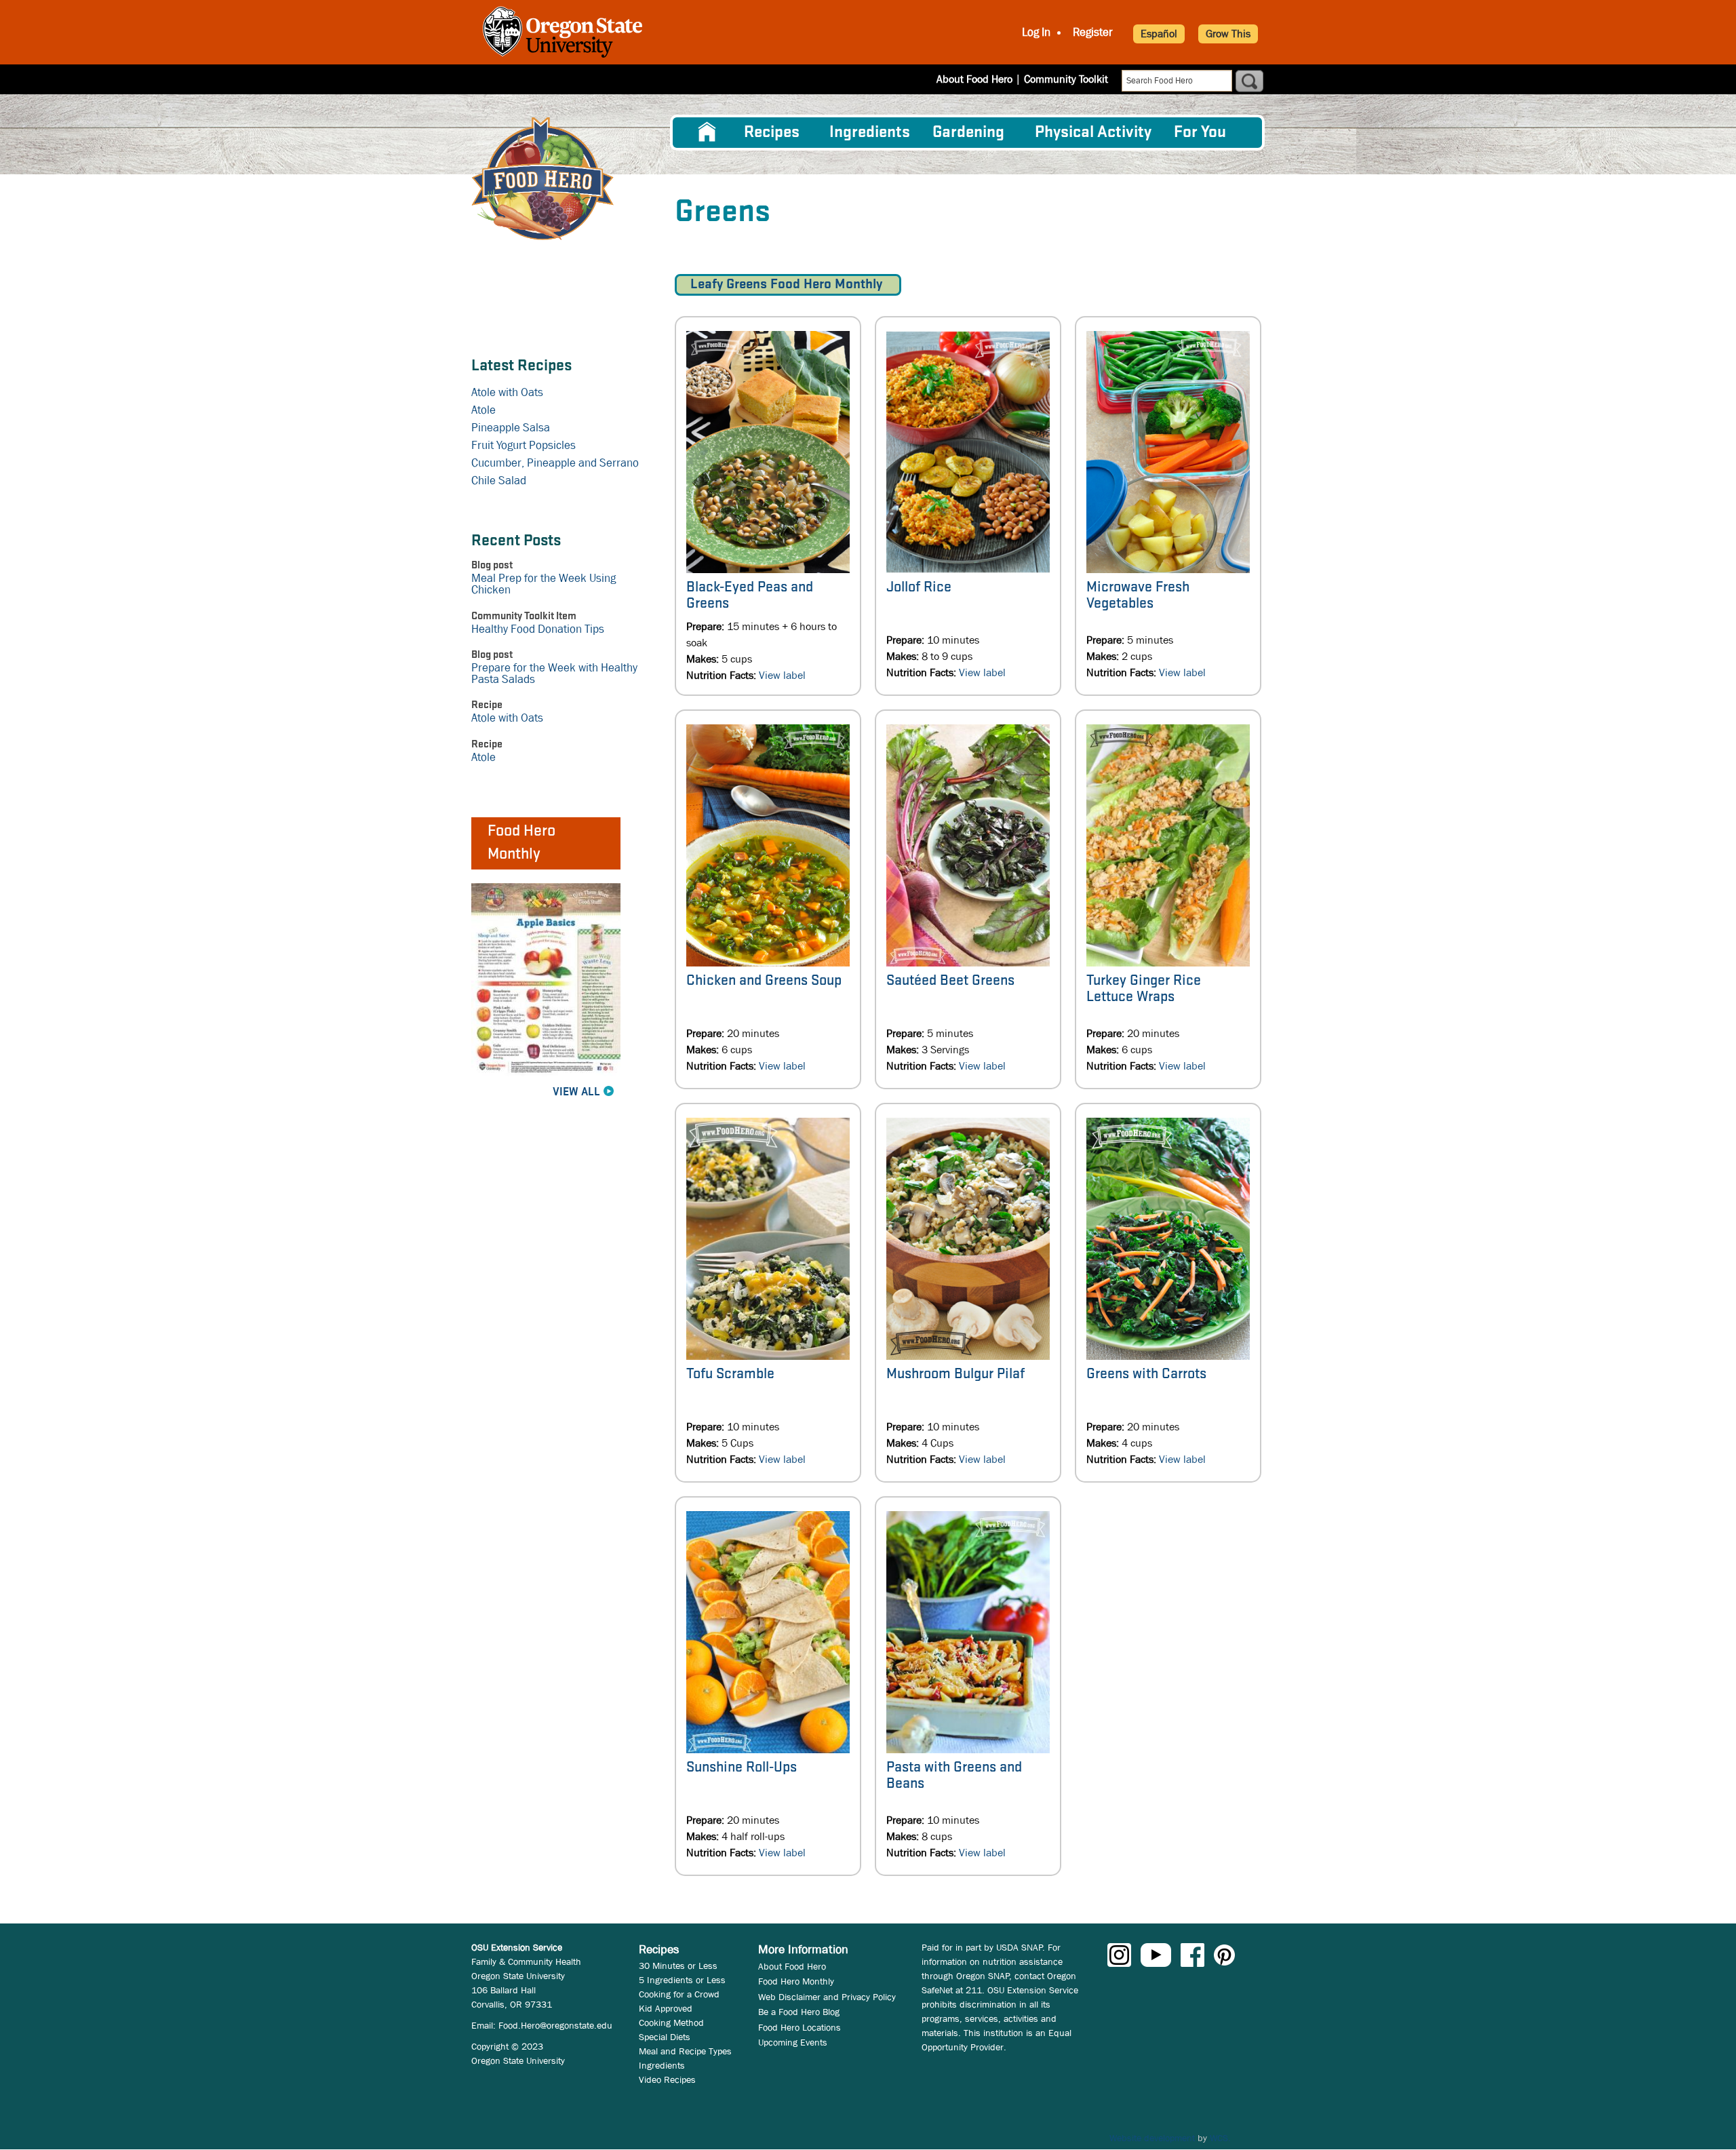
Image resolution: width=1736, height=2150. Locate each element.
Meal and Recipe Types (685, 2051)
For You (1200, 133)
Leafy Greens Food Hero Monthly (788, 285)
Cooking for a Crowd (679, 1994)
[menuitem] (707, 132)
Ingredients (870, 133)
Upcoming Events (793, 2042)
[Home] (542, 179)
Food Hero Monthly (796, 1981)
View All (576, 1092)
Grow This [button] (1228, 34)
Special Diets (665, 2037)
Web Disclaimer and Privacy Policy (827, 1997)
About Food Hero (974, 79)
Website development (1152, 2138)
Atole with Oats (507, 392)
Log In (1036, 33)
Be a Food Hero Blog (799, 2012)
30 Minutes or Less (678, 1966)
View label (782, 675)
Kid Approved (666, 2008)
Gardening (968, 133)
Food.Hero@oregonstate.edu (555, 2025)
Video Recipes (667, 2079)
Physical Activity (1093, 133)
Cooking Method (671, 2022)
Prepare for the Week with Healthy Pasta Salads (554, 673)
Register (1093, 33)
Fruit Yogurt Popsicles (524, 445)
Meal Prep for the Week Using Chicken (544, 584)
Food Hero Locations (800, 2027)
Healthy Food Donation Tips (538, 629)
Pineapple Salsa (511, 428)
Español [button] (1159, 34)
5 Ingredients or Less (682, 1980)
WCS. (1220, 2138)
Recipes (772, 133)
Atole (484, 410)
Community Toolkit (1066, 79)
